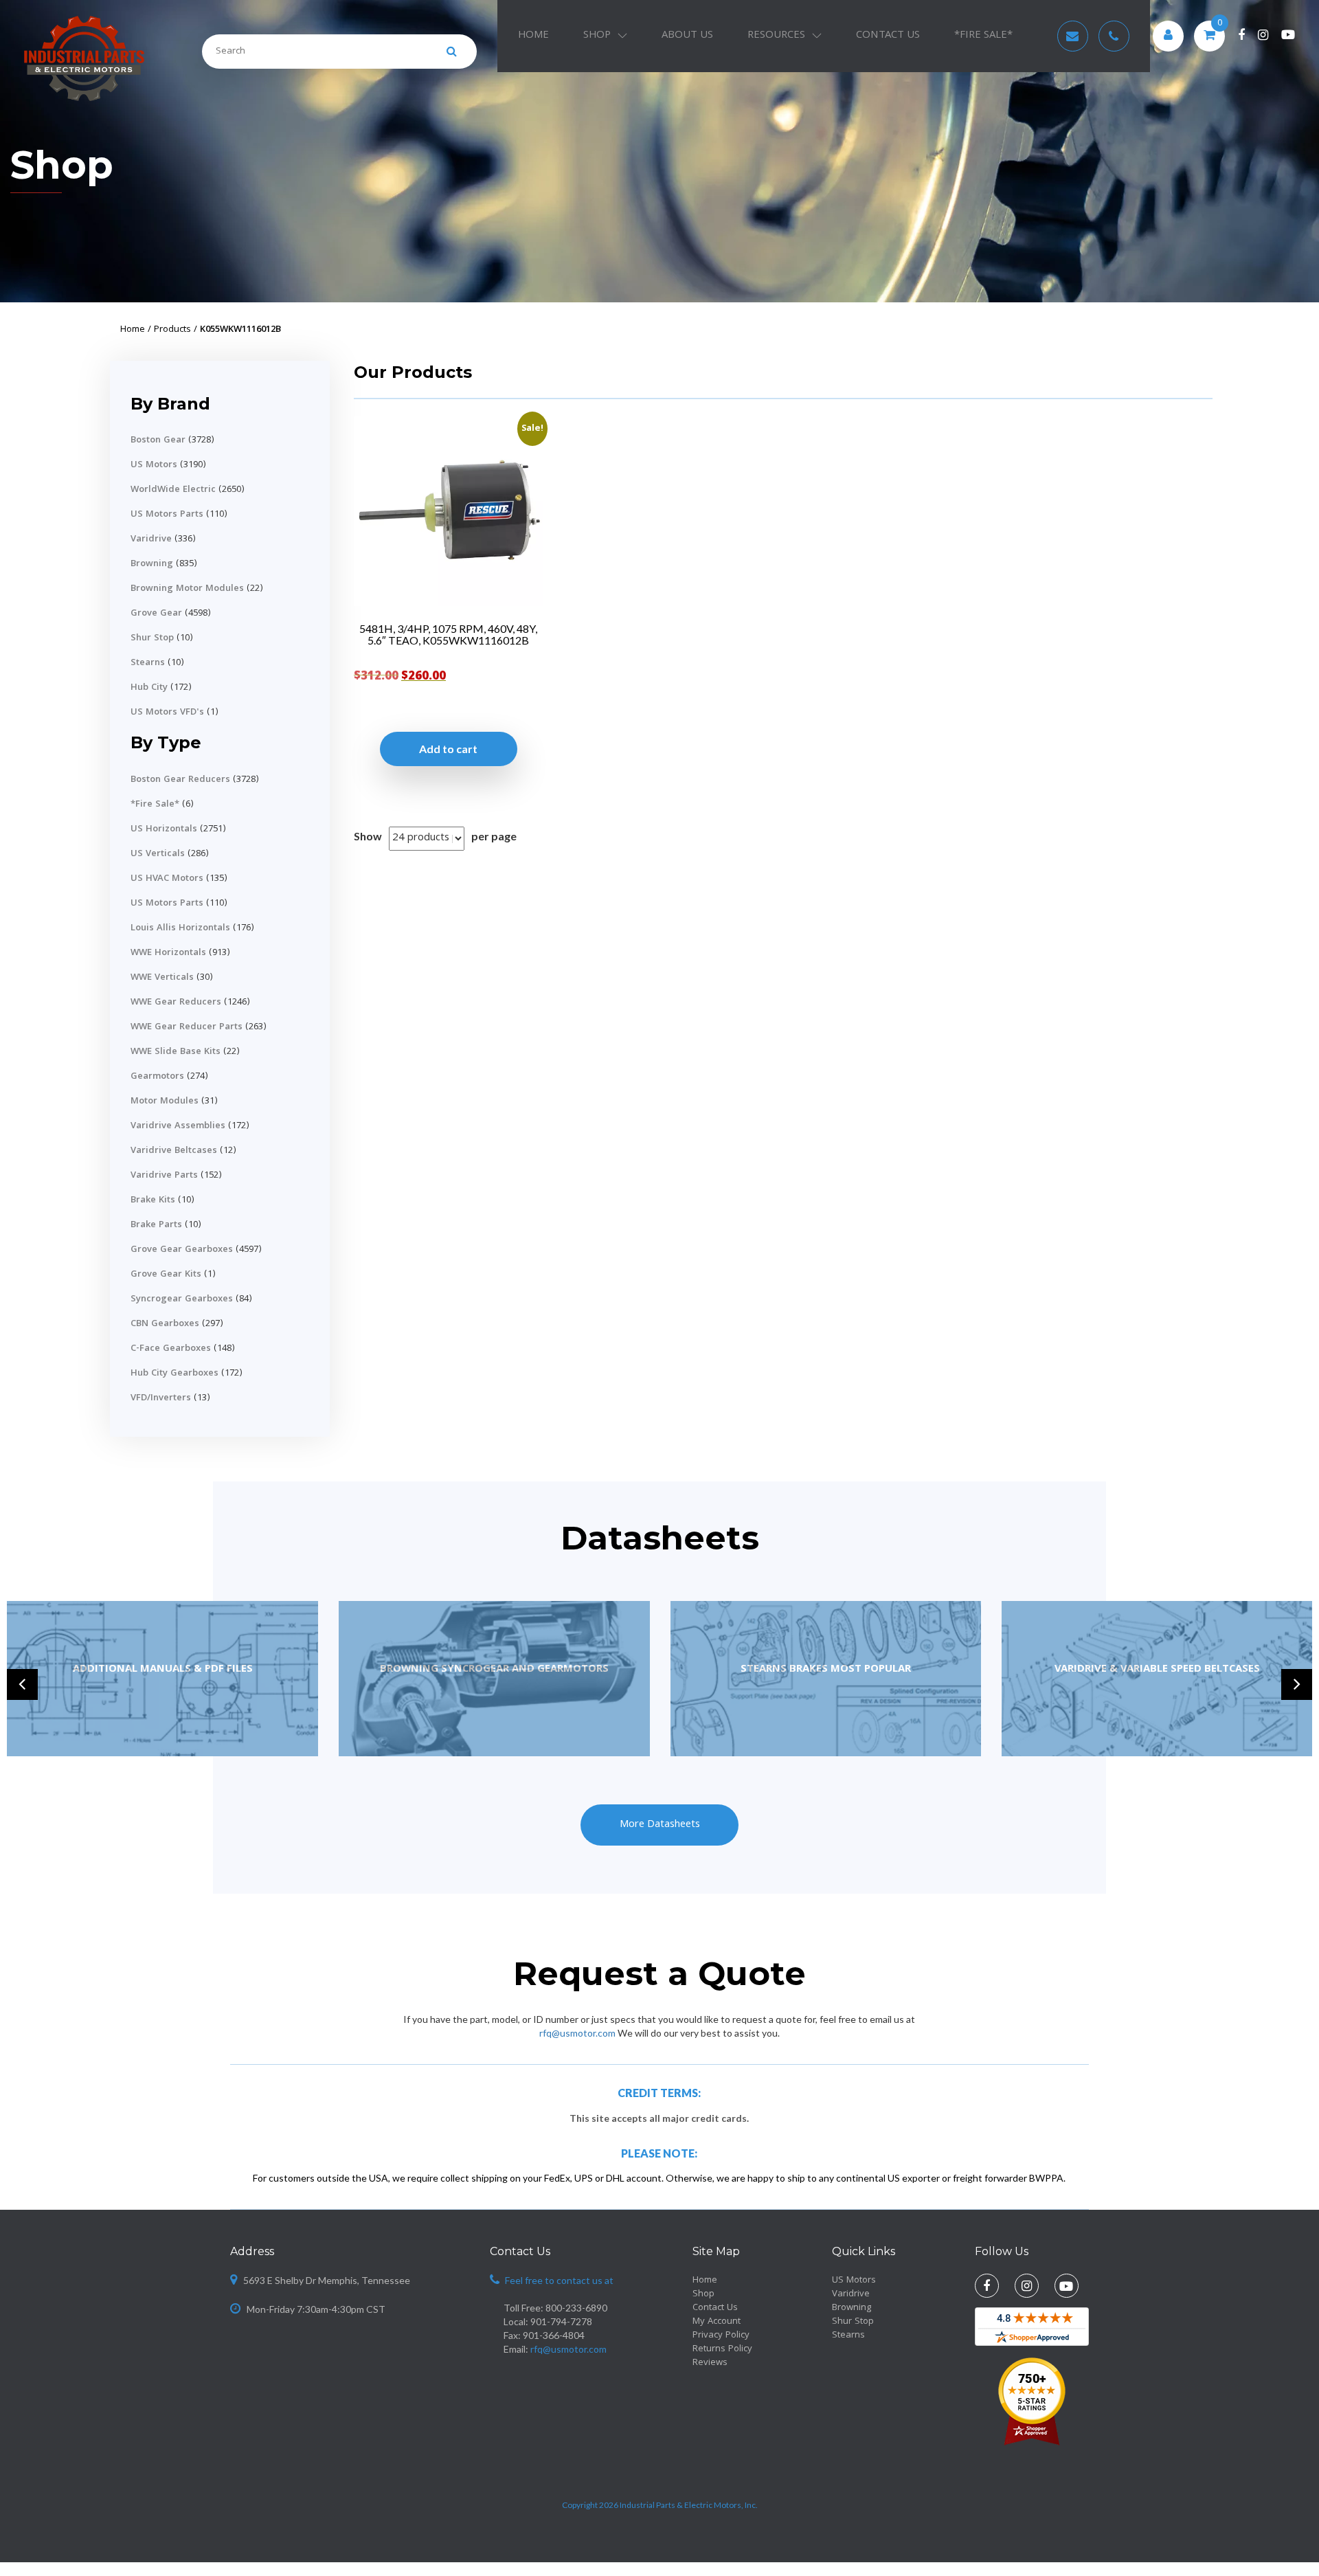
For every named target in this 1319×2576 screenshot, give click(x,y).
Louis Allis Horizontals (180, 928)
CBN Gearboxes (165, 1324)
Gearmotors (157, 1077)
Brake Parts (156, 1225)
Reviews (710, 2363)
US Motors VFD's (167, 713)
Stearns (148, 663)
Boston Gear (158, 440)
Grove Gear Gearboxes (182, 1250)
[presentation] (22, 1684)
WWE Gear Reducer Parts (187, 1027)
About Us (687, 36)
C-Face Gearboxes (171, 1349)
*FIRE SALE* (983, 36)
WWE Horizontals (168, 953)
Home (533, 36)
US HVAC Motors (167, 879)
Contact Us (888, 36)
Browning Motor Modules (187, 589)
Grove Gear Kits (166, 1275)
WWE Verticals (162, 978)
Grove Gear (156, 614)
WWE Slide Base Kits (176, 1052)
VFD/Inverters (161, 1398)
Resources (776, 36)
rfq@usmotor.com (577, 2033)
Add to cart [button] (448, 749)
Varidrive (151, 539)
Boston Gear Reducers (180, 780)
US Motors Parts (167, 515)
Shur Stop (152, 638)
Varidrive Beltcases (174, 1151)
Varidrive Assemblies (178, 1126)
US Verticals (158, 854)
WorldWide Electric (173, 490)
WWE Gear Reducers (176, 1003)
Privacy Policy (721, 2336)
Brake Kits (153, 1200)
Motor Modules (165, 1101)
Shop (597, 36)
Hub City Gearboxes (174, 1374)
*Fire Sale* (155, 805)
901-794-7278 (561, 2321)
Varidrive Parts (164, 1176)
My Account (717, 2322)
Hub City (149, 688)
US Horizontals (164, 829)
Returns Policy (722, 2349)
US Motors (154, 465)
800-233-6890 (576, 2308)
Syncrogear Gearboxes (182, 1299)
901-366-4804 (554, 2335)
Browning (152, 564)
